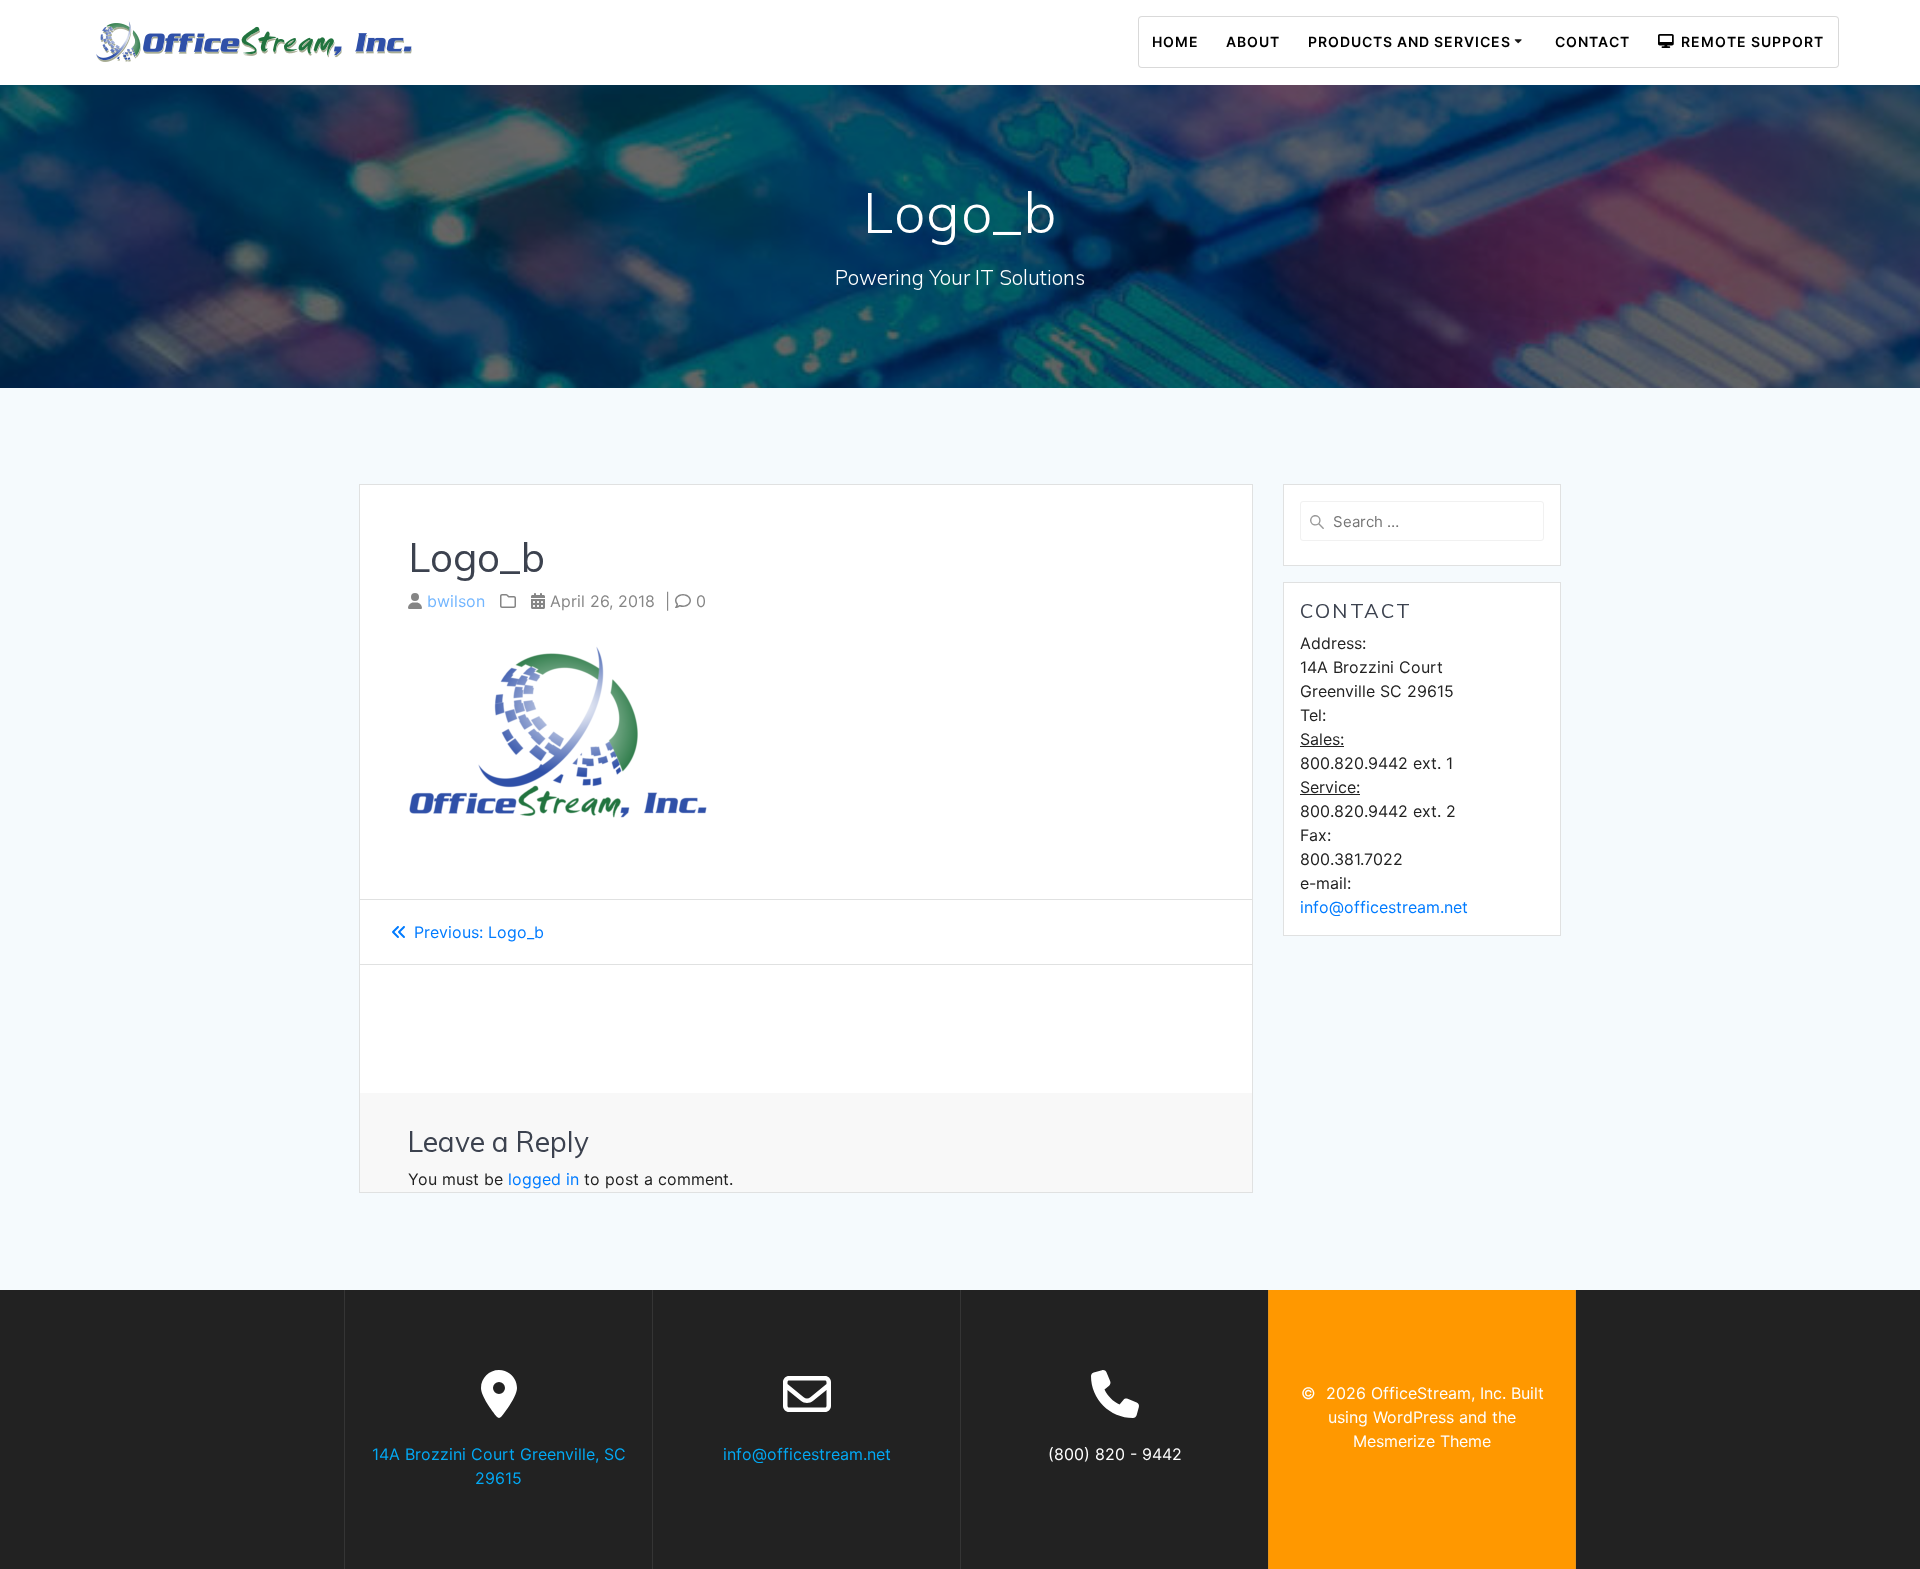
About (1253, 41)
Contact (1592, 41)
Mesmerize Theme (1422, 1441)
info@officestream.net (1384, 907)
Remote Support (1748, 41)
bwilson (456, 601)
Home (1175, 41)
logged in (543, 1179)
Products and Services (1409, 41)
